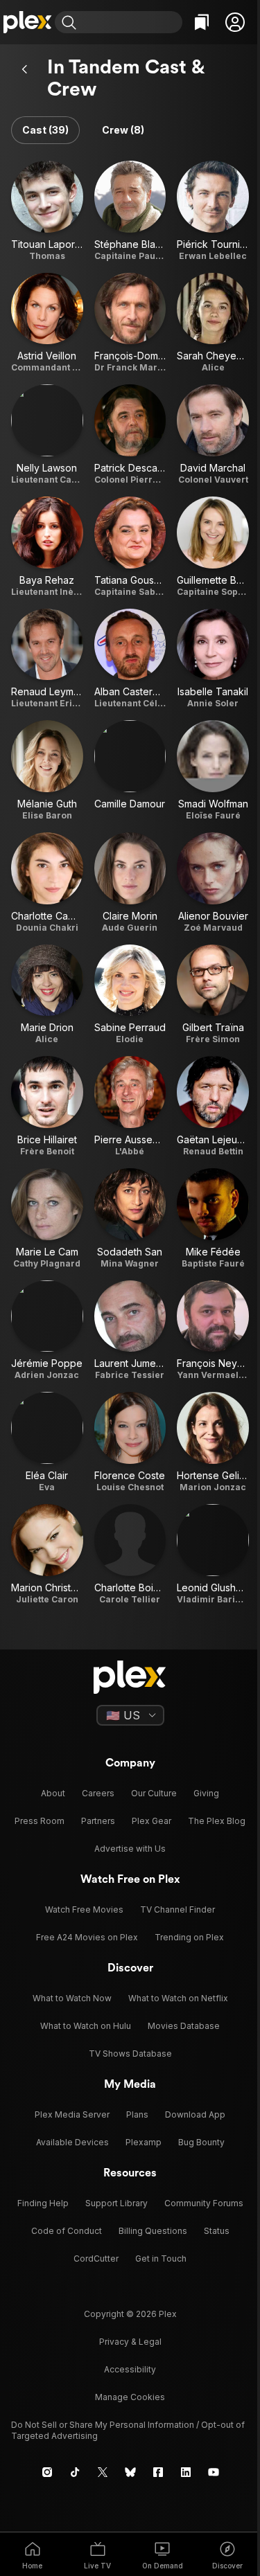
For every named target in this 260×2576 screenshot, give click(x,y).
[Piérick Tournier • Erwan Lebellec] (213, 211)
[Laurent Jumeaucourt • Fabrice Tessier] (130, 1331)
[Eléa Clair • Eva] (47, 1442)
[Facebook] (158, 2472)
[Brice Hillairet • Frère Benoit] (47, 1107)
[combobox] (131, 22)
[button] (235, 22)
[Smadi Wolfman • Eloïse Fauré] (213, 771)
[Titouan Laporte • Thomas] (47, 211)
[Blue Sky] (130, 2472)
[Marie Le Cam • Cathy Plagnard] (47, 1219)
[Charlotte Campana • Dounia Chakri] (47, 883)
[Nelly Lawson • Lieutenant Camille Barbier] (47, 435)
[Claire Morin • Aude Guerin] (130, 883)
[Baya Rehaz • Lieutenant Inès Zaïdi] (47, 547)
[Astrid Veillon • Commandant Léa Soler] (47, 323)
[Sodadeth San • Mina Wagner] (130, 1219)
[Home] (27, 22)
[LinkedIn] (186, 2472)
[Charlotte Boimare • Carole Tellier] (130, 1555)
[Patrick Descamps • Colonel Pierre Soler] (130, 435)
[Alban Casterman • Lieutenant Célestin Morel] (130, 659)
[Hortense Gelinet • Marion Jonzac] (213, 1442)
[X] (103, 2472)
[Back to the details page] (25, 69)
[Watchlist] (202, 22)
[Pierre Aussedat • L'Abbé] (130, 1107)
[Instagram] (47, 2472)
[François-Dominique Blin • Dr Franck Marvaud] (130, 323)
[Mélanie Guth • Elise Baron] (47, 771)
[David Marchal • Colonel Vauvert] (213, 435)
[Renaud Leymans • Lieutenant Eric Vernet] (47, 659)
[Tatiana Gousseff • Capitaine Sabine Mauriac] (130, 547)
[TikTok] (75, 2472)
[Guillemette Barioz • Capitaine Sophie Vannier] (213, 547)
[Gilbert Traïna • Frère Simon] (213, 995)
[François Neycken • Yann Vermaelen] (213, 1331)
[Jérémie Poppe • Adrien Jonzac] (47, 1331)
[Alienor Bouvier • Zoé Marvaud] (213, 883)
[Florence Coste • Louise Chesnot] (130, 1442)
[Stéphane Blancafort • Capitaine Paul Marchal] (130, 211)
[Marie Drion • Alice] (47, 995)
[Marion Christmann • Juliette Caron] (47, 1555)
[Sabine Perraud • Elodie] (130, 995)
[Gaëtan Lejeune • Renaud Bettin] (213, 1107)
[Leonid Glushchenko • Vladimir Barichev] (213, 1555)
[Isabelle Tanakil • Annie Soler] (213, 659)
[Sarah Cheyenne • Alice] (213, 323)
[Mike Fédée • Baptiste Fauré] (213, 1219)
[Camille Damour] (130, 771)
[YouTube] (214, 2472)
